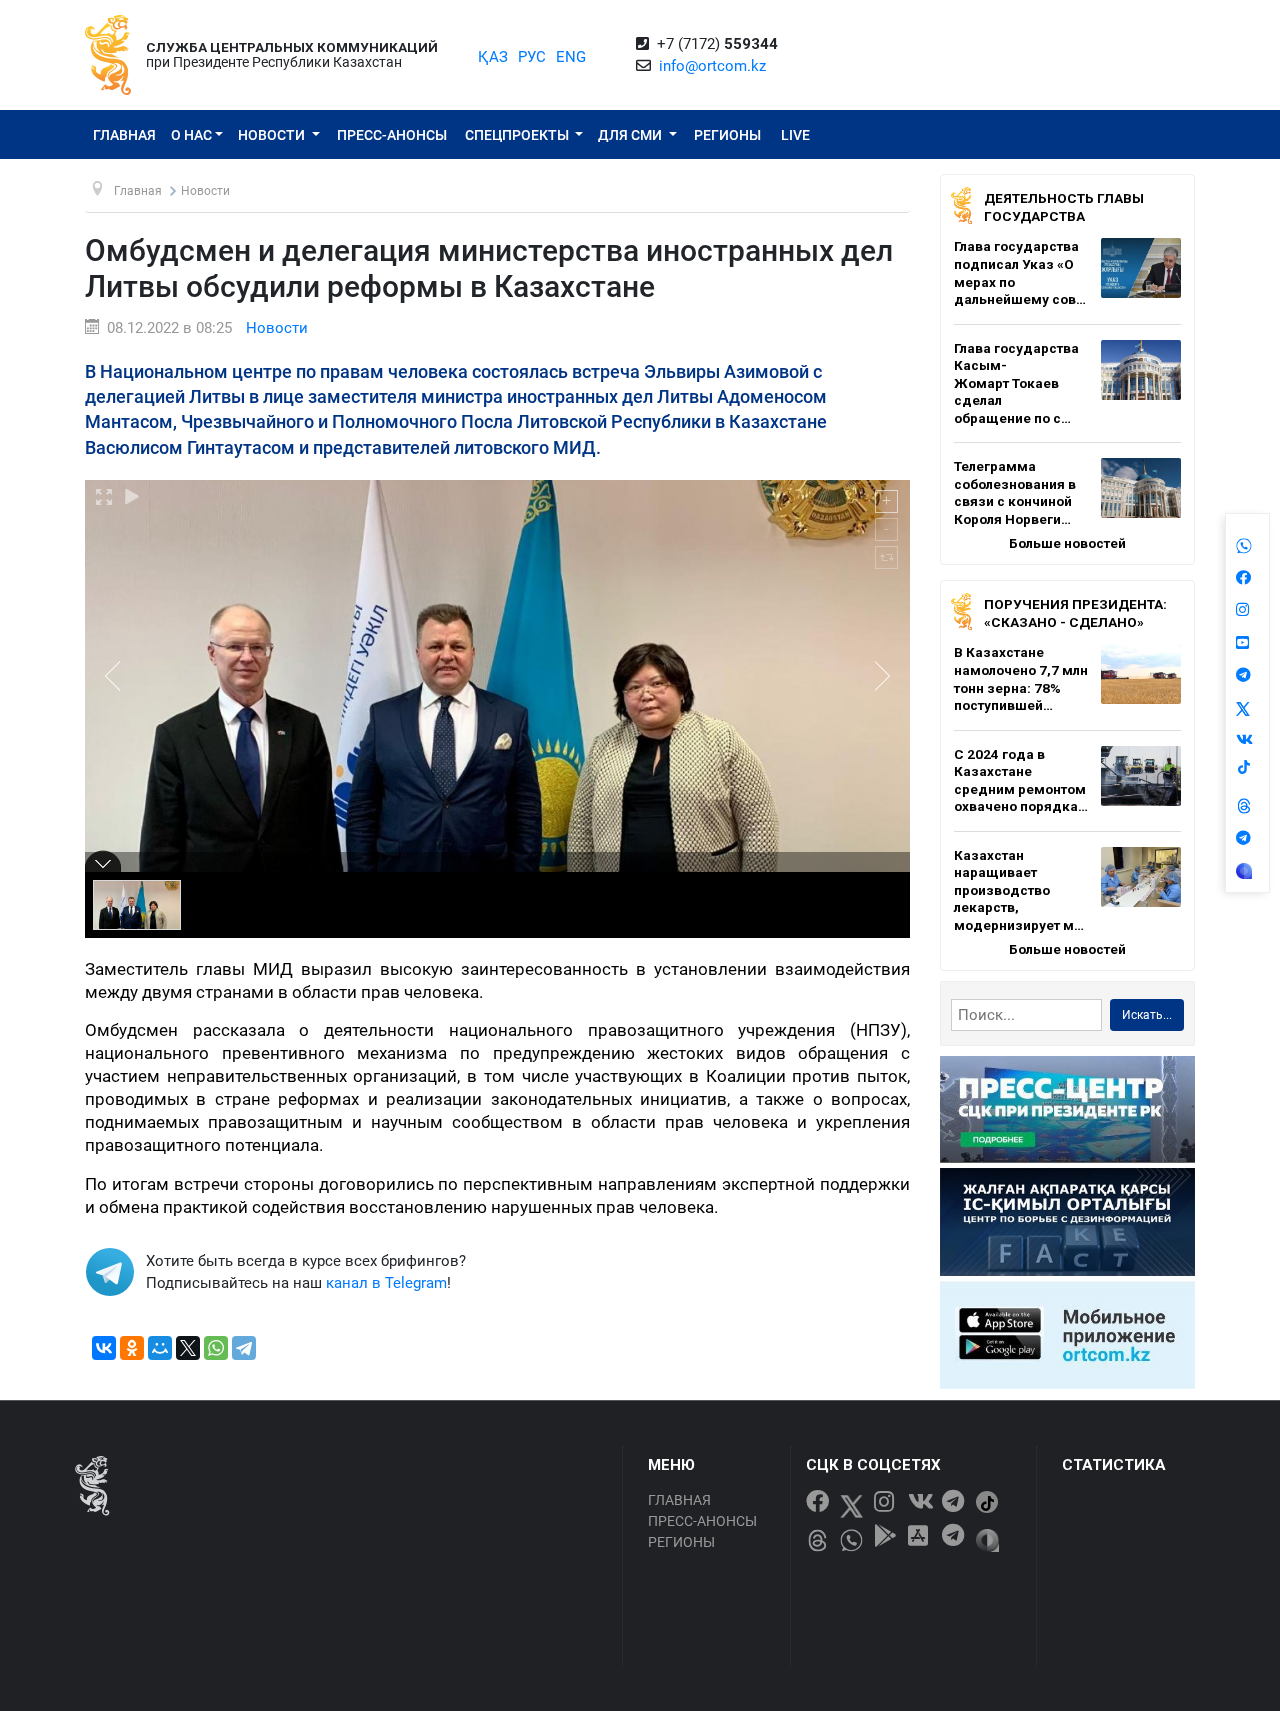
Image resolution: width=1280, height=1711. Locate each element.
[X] (188, 1348)
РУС (532, 57)
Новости (273, 135)
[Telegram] (244, 1348)
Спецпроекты (518, 135)
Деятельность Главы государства (1064, 207)
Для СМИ (631, 135)
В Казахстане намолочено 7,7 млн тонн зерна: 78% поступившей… (1021, 678)
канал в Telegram (386, 1283)
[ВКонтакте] (104, 1348)
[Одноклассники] (132, 1348)
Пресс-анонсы (392, 135)
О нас (191, 135)
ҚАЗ (493, 57)
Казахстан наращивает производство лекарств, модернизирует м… (1019, 890)
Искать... (1147, 1015)
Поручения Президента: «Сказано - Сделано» (1075, 613)
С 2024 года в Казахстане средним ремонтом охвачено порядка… (1021, 780)
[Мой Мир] (160, 1348)
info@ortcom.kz (712, 66)
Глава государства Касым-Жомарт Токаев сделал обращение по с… (1016, 383)
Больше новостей (1067, 543)
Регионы (727, 135)
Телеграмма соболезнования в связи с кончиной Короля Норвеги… (1015, 492)
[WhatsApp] (216, 1348)
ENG (571, 57)
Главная (124, 135)
